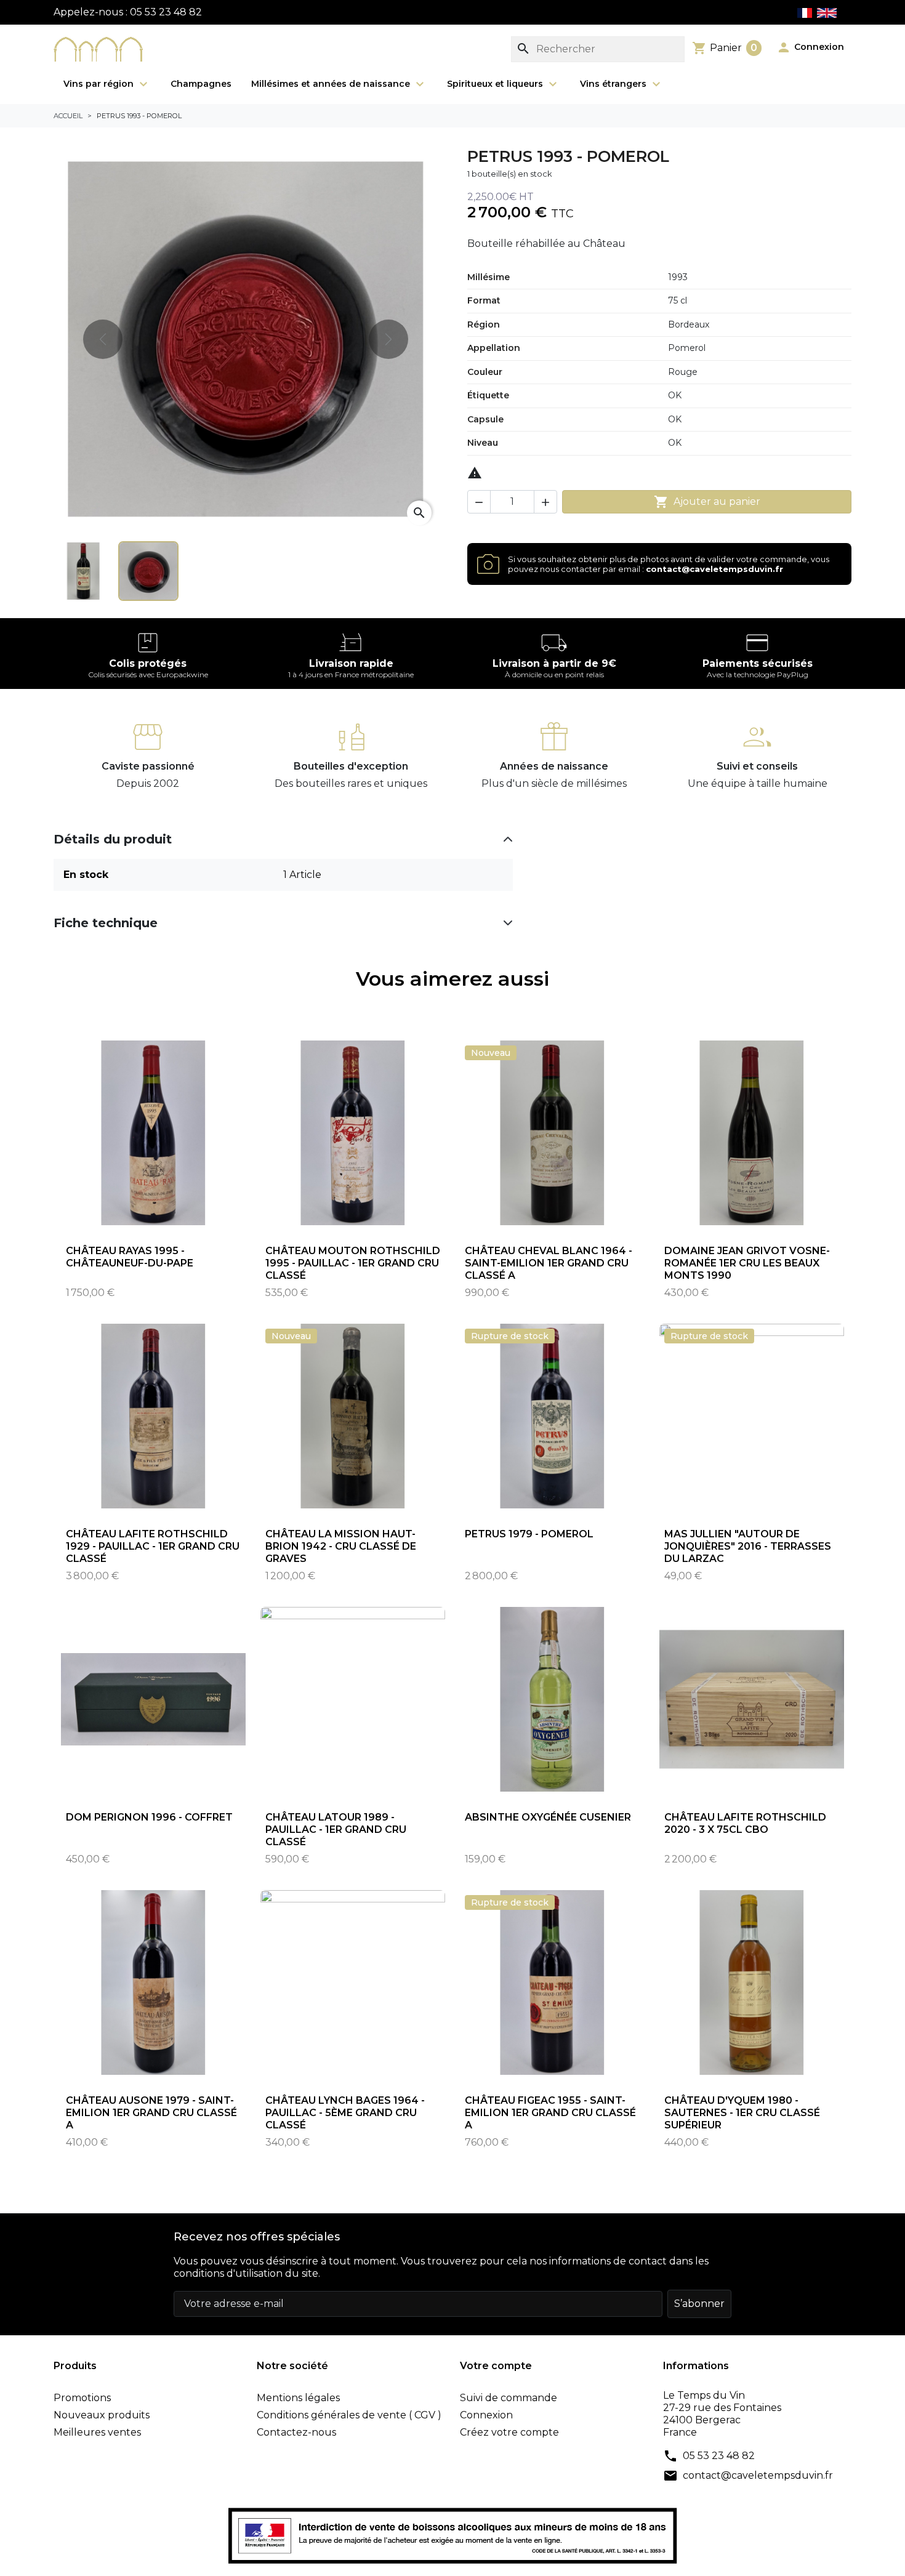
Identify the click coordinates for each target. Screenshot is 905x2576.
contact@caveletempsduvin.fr (758, 2475)
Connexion (486, 2415)
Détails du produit (113, 839)
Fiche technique (106, 923)
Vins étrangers (614, 84)
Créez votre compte (509, 2432)
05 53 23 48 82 (719, 2456)
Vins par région (100, 84)
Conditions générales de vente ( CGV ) (349, 2415)
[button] (810, 47)
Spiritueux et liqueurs (496, 84)
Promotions (82, 2398)
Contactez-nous (296, 2432)
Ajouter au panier (707, 502)
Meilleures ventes (97, 2432)
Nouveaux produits (102, 2415)
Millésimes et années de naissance (332, 84)
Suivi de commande (509, 2398)
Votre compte (496, 2366)
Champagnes (201, 84)
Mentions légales (298, 2398)
